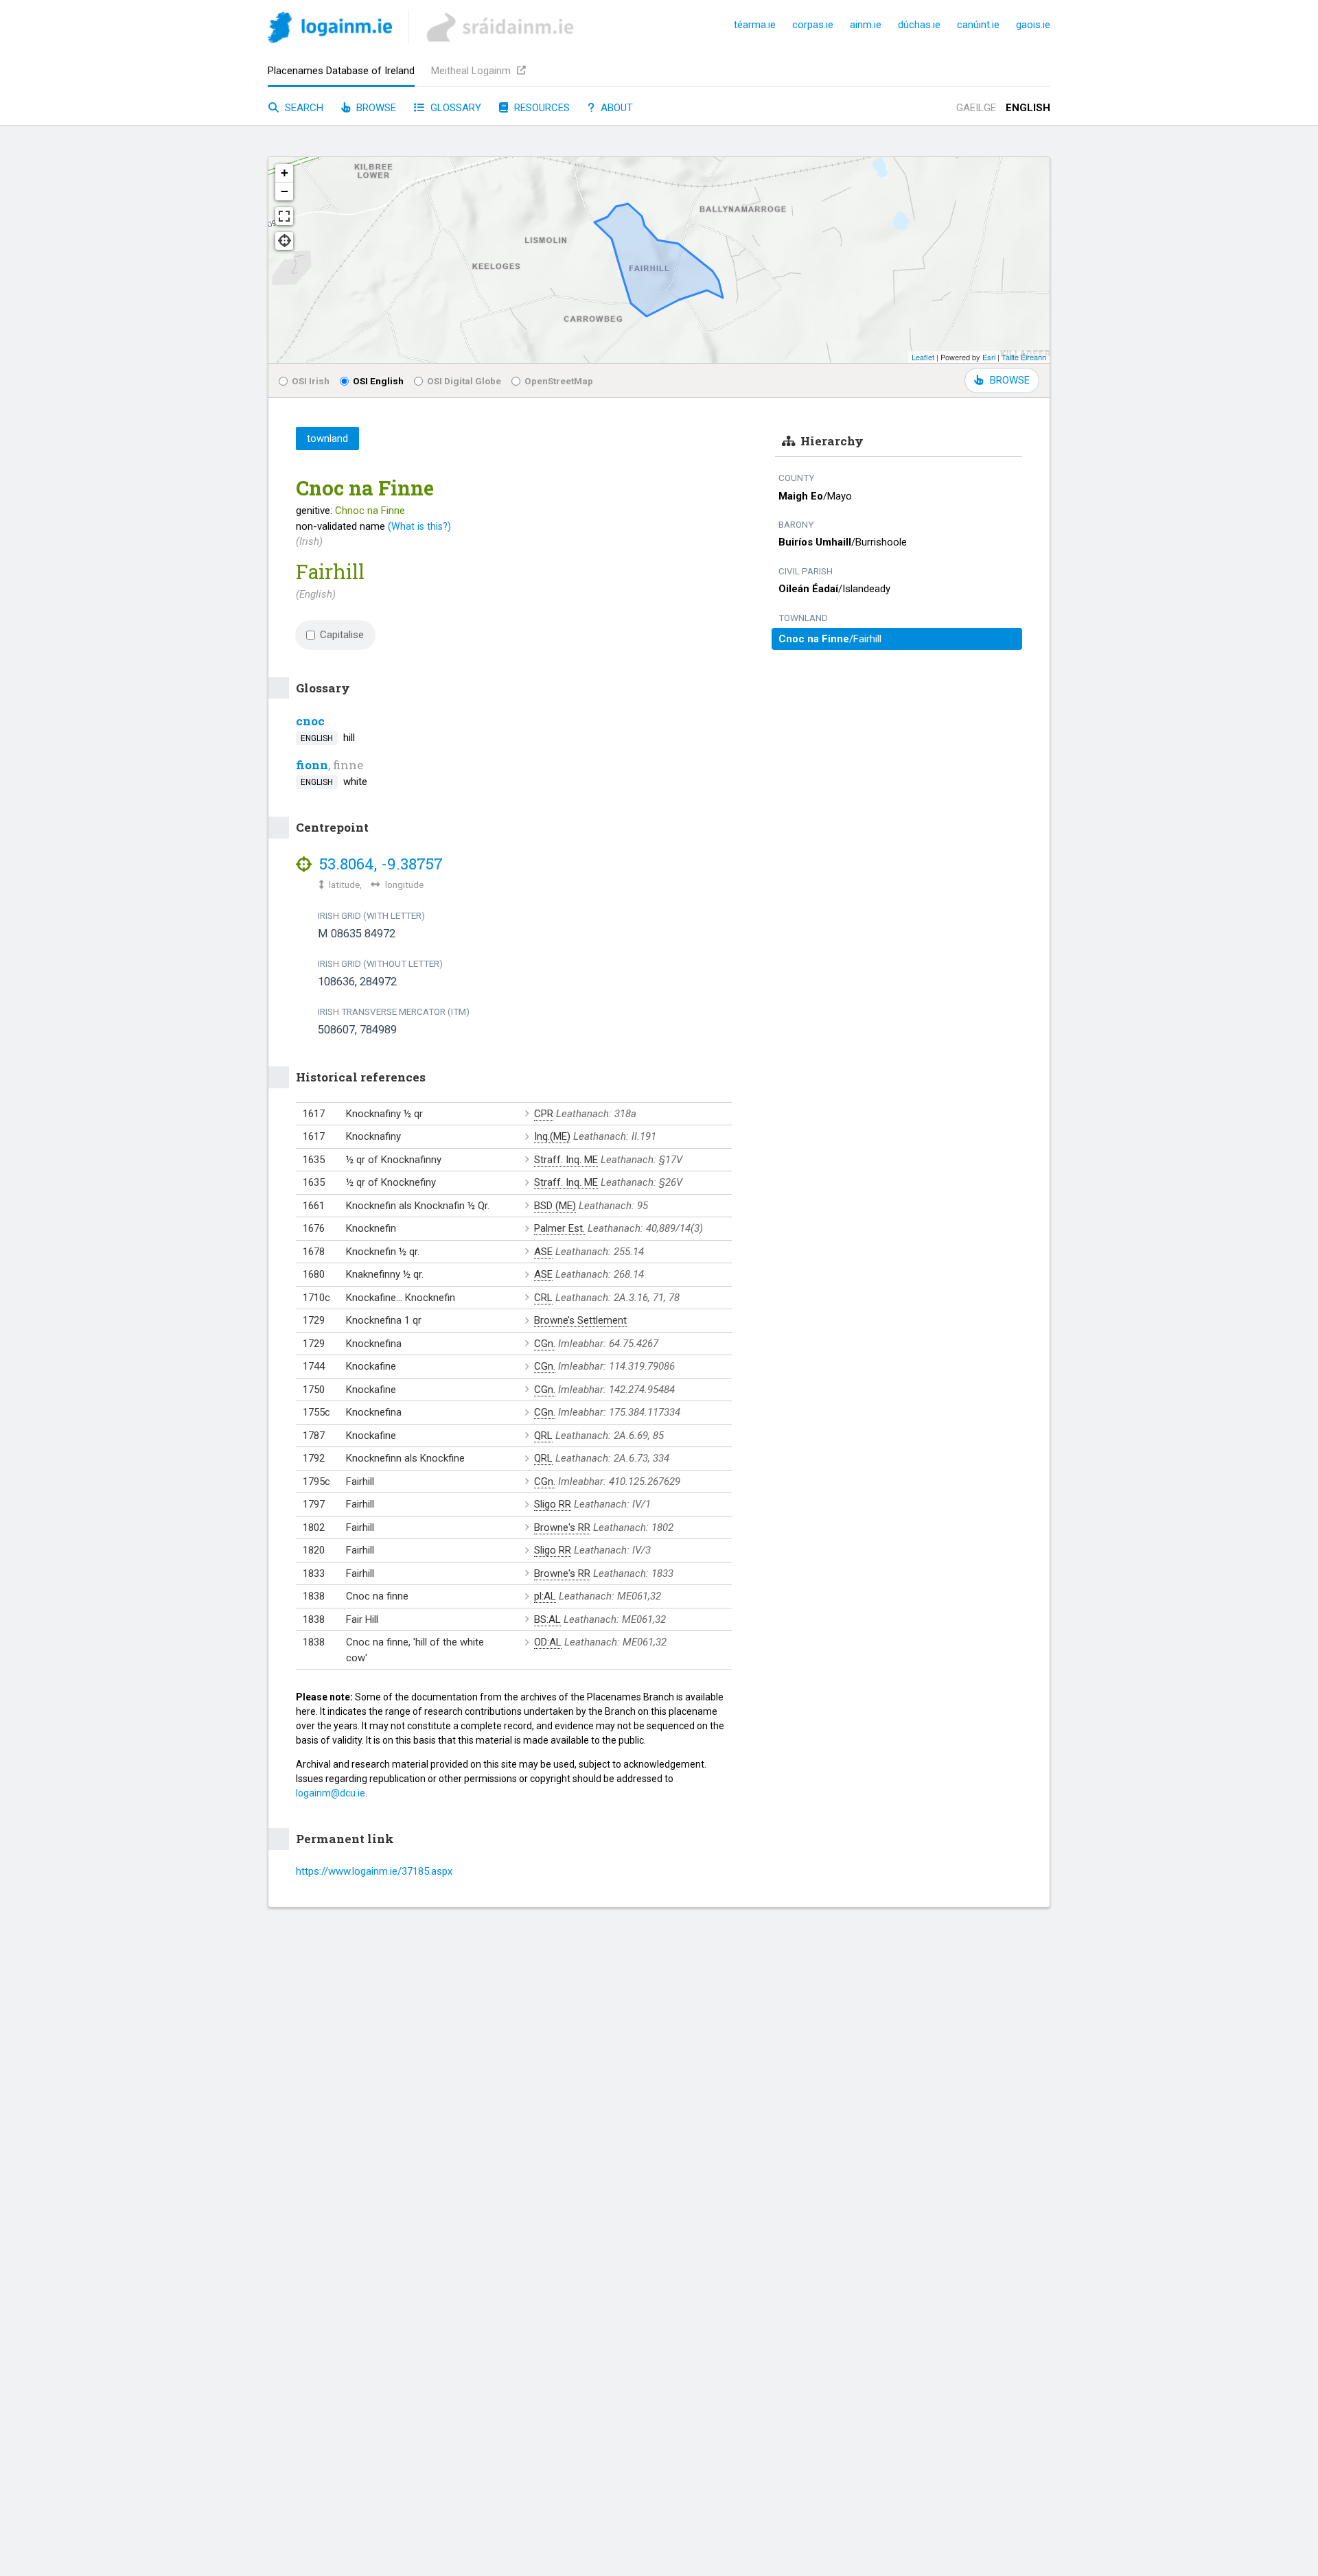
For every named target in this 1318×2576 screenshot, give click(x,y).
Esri (989, 357)
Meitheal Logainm (472, 71)
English (1028, 108)
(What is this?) (419, 526)
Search (303, 108)
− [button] (285, 191)
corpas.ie (813, 25)
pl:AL (545, 1596)
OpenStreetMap (559, 381)
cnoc (310, 721)
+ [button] (285, 173)
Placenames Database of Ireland (341, 71)
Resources (541, 108)
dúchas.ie (919, 25)
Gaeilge (976, 108)
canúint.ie (978, 25)
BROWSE (1010, 380)
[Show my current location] (284, 241)
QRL (543, 1436)
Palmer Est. (559, 1228)
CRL (543, 1298)
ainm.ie (866, 25)
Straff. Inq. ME (566, 1160)
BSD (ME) (555, 1206)
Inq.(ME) (552, 1136)
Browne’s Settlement (580, 1320)
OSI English (378, 381)
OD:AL (548, 1642)
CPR (544, 1114)
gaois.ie (1033, 25)
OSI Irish (311, 381)
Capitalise (342, 635)
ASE (543, 1252)
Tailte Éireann (1024, 357)
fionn (312, 765)
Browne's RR (562, 1527)
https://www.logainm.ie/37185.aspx (374, 1871)
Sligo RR (553, 1504)
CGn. (545, 1344)
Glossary (454, 108)
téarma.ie (755, 25)
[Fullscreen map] (284, 216)
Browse (375, 108)
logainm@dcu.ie (331, 1793)
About (615, 108)
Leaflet (923, 357)
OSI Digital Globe (464, 381)
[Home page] (330, 30)
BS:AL (547, 1619)
